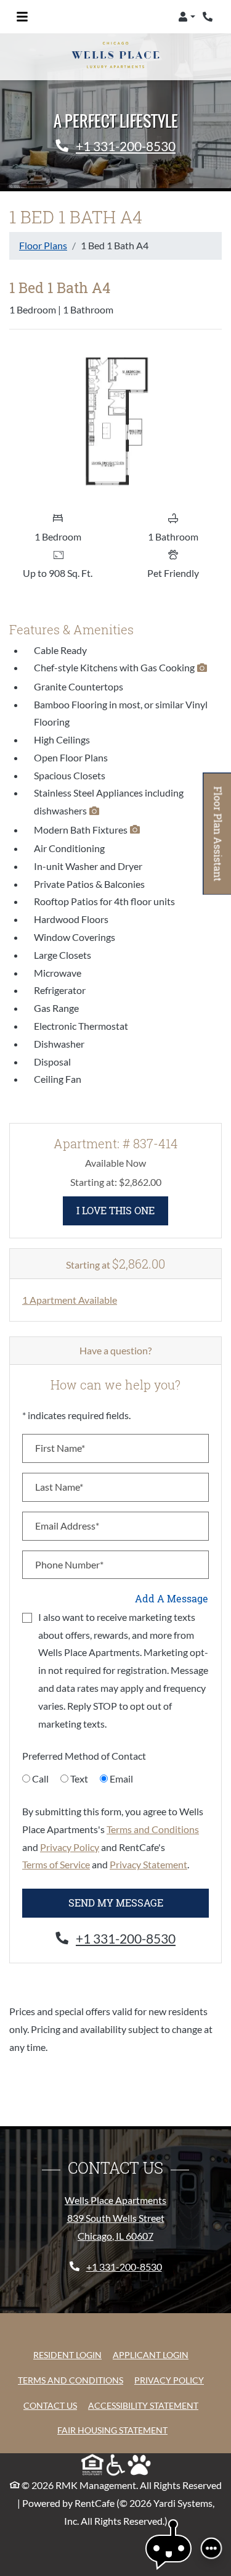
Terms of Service (56, 1864)
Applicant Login (151, 2354)
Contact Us (50, 2405)
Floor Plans (43, 245)
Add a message (172, 1598)
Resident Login (67, 2354)
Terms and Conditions (153, 1829)
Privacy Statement (148, 1864)
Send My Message (116, 1903)
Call (40, 1779)
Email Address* (67, 1526)
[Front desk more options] (211, 2548)
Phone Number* (69, 1564)
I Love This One (122, 1210)
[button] (187, 17)
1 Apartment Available (70, 1300)
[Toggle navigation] (22, 17)
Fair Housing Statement (112, 2430)
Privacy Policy (70, 1847)
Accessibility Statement (143, 2405)
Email (121, 1779)
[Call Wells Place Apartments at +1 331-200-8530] (209, 17)
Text (79, 1779)
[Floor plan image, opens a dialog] (115, 422)
